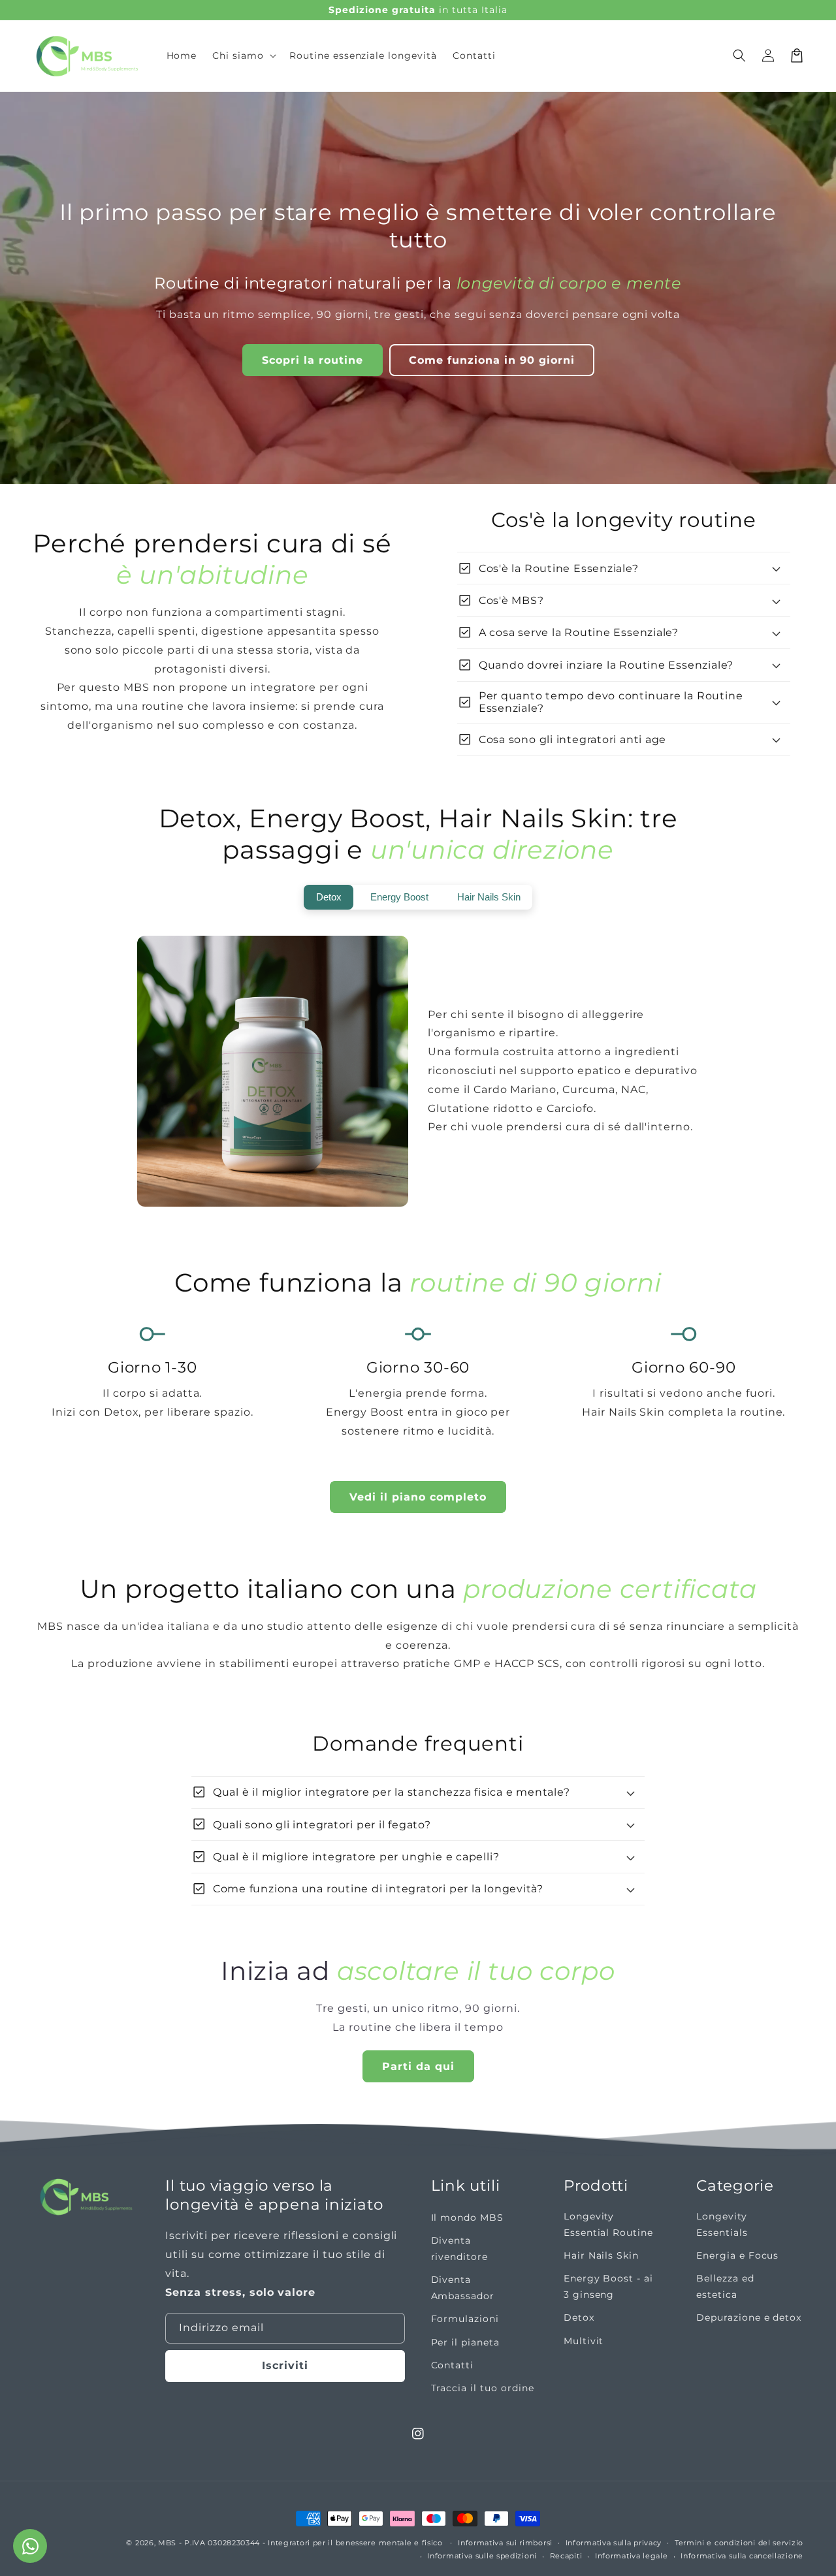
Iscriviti (285, 2365)
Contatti (453, 2365)
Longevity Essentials (722, 2224)
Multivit (584, 2341)
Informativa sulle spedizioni (482, 2556)
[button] (243, 56)
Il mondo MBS (468, 2218)
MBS (167, 2543)
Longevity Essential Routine (608, 2224)
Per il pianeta (465, 2342)
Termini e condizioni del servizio (739, 2543)
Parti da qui (418, 2066)
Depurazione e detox (749, 2317)
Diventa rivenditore (460, 2249)
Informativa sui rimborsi (505, 2543)
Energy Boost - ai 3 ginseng (608, 2286)
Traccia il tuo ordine (483, 2388)
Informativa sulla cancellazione (742, 2556)
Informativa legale (632, 2556)
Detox (579, 2317)
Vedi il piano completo (418, 1497)
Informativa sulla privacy (614, 2543)
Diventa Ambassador (463, 2288)
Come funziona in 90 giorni (492, 360)
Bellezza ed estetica (725, 2286)
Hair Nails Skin (601, 2255)
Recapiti (566, 2556)
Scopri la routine (313, 360)
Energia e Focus (737, 2255)
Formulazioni (465, 2319)
